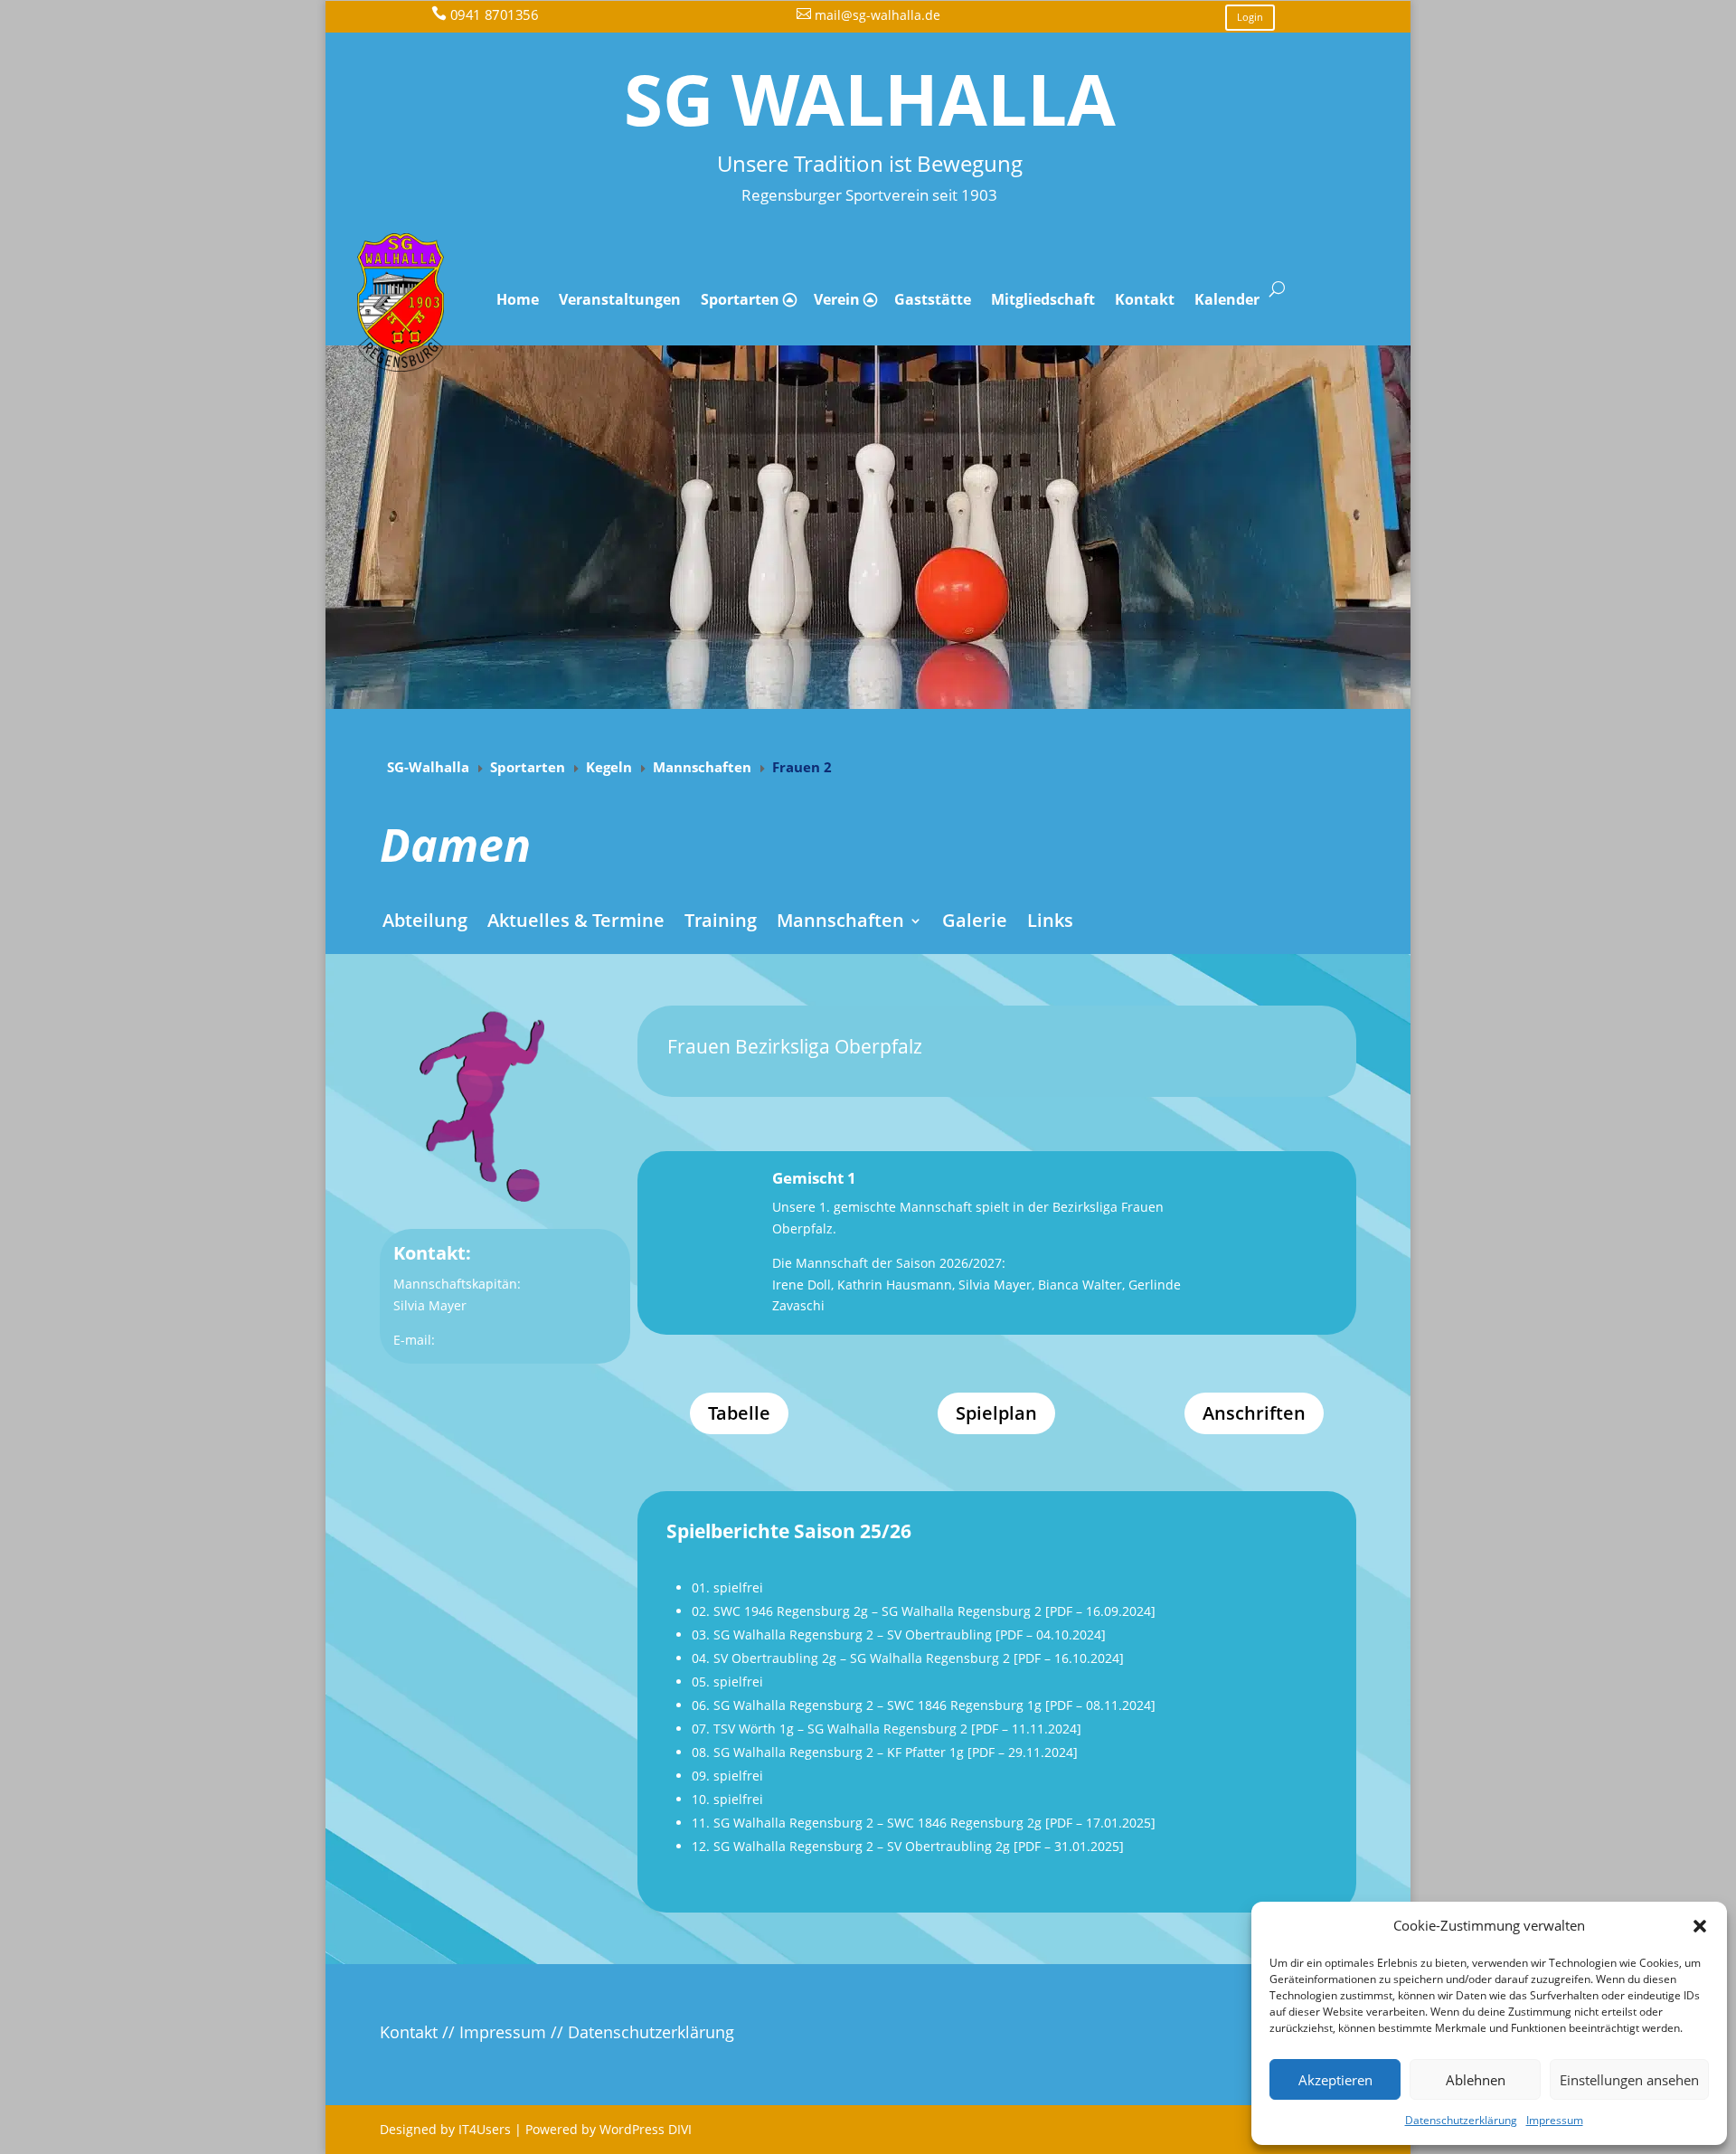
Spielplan (996, 1413)
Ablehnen (1476, 2080)
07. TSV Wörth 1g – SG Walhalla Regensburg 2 (830, 1729)
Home (518, 299)
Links (1050, 921)
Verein (837, 299)
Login (1250, 17)
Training (721, 921)
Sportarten (740, 299)
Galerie (975, 921)
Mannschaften (840, 921)
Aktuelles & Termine (576, 921)
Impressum (1555, 2120)
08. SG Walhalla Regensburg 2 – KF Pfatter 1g (828, 1752)
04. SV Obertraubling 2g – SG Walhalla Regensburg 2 (851, 1658)
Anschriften (1254, 1413)
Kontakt (1145, 299)
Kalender (1227, 299)
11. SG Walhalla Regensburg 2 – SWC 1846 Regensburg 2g (867, 1823)
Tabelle (739, 1413)
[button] (1700, 1926)
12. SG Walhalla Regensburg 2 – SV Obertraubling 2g (851, 1846)
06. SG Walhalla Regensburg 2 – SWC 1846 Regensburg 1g (867, 1705)
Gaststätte (933, 299)
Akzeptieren (1335, 2080)
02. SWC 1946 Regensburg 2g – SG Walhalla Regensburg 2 (867, 1611)
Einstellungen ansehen (1629, 2080)
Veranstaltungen (620, 299)
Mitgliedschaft (1043, 299)
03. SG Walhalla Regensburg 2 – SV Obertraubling (842, 1634)
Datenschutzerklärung (1461, 2120)
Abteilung (425, 921)
